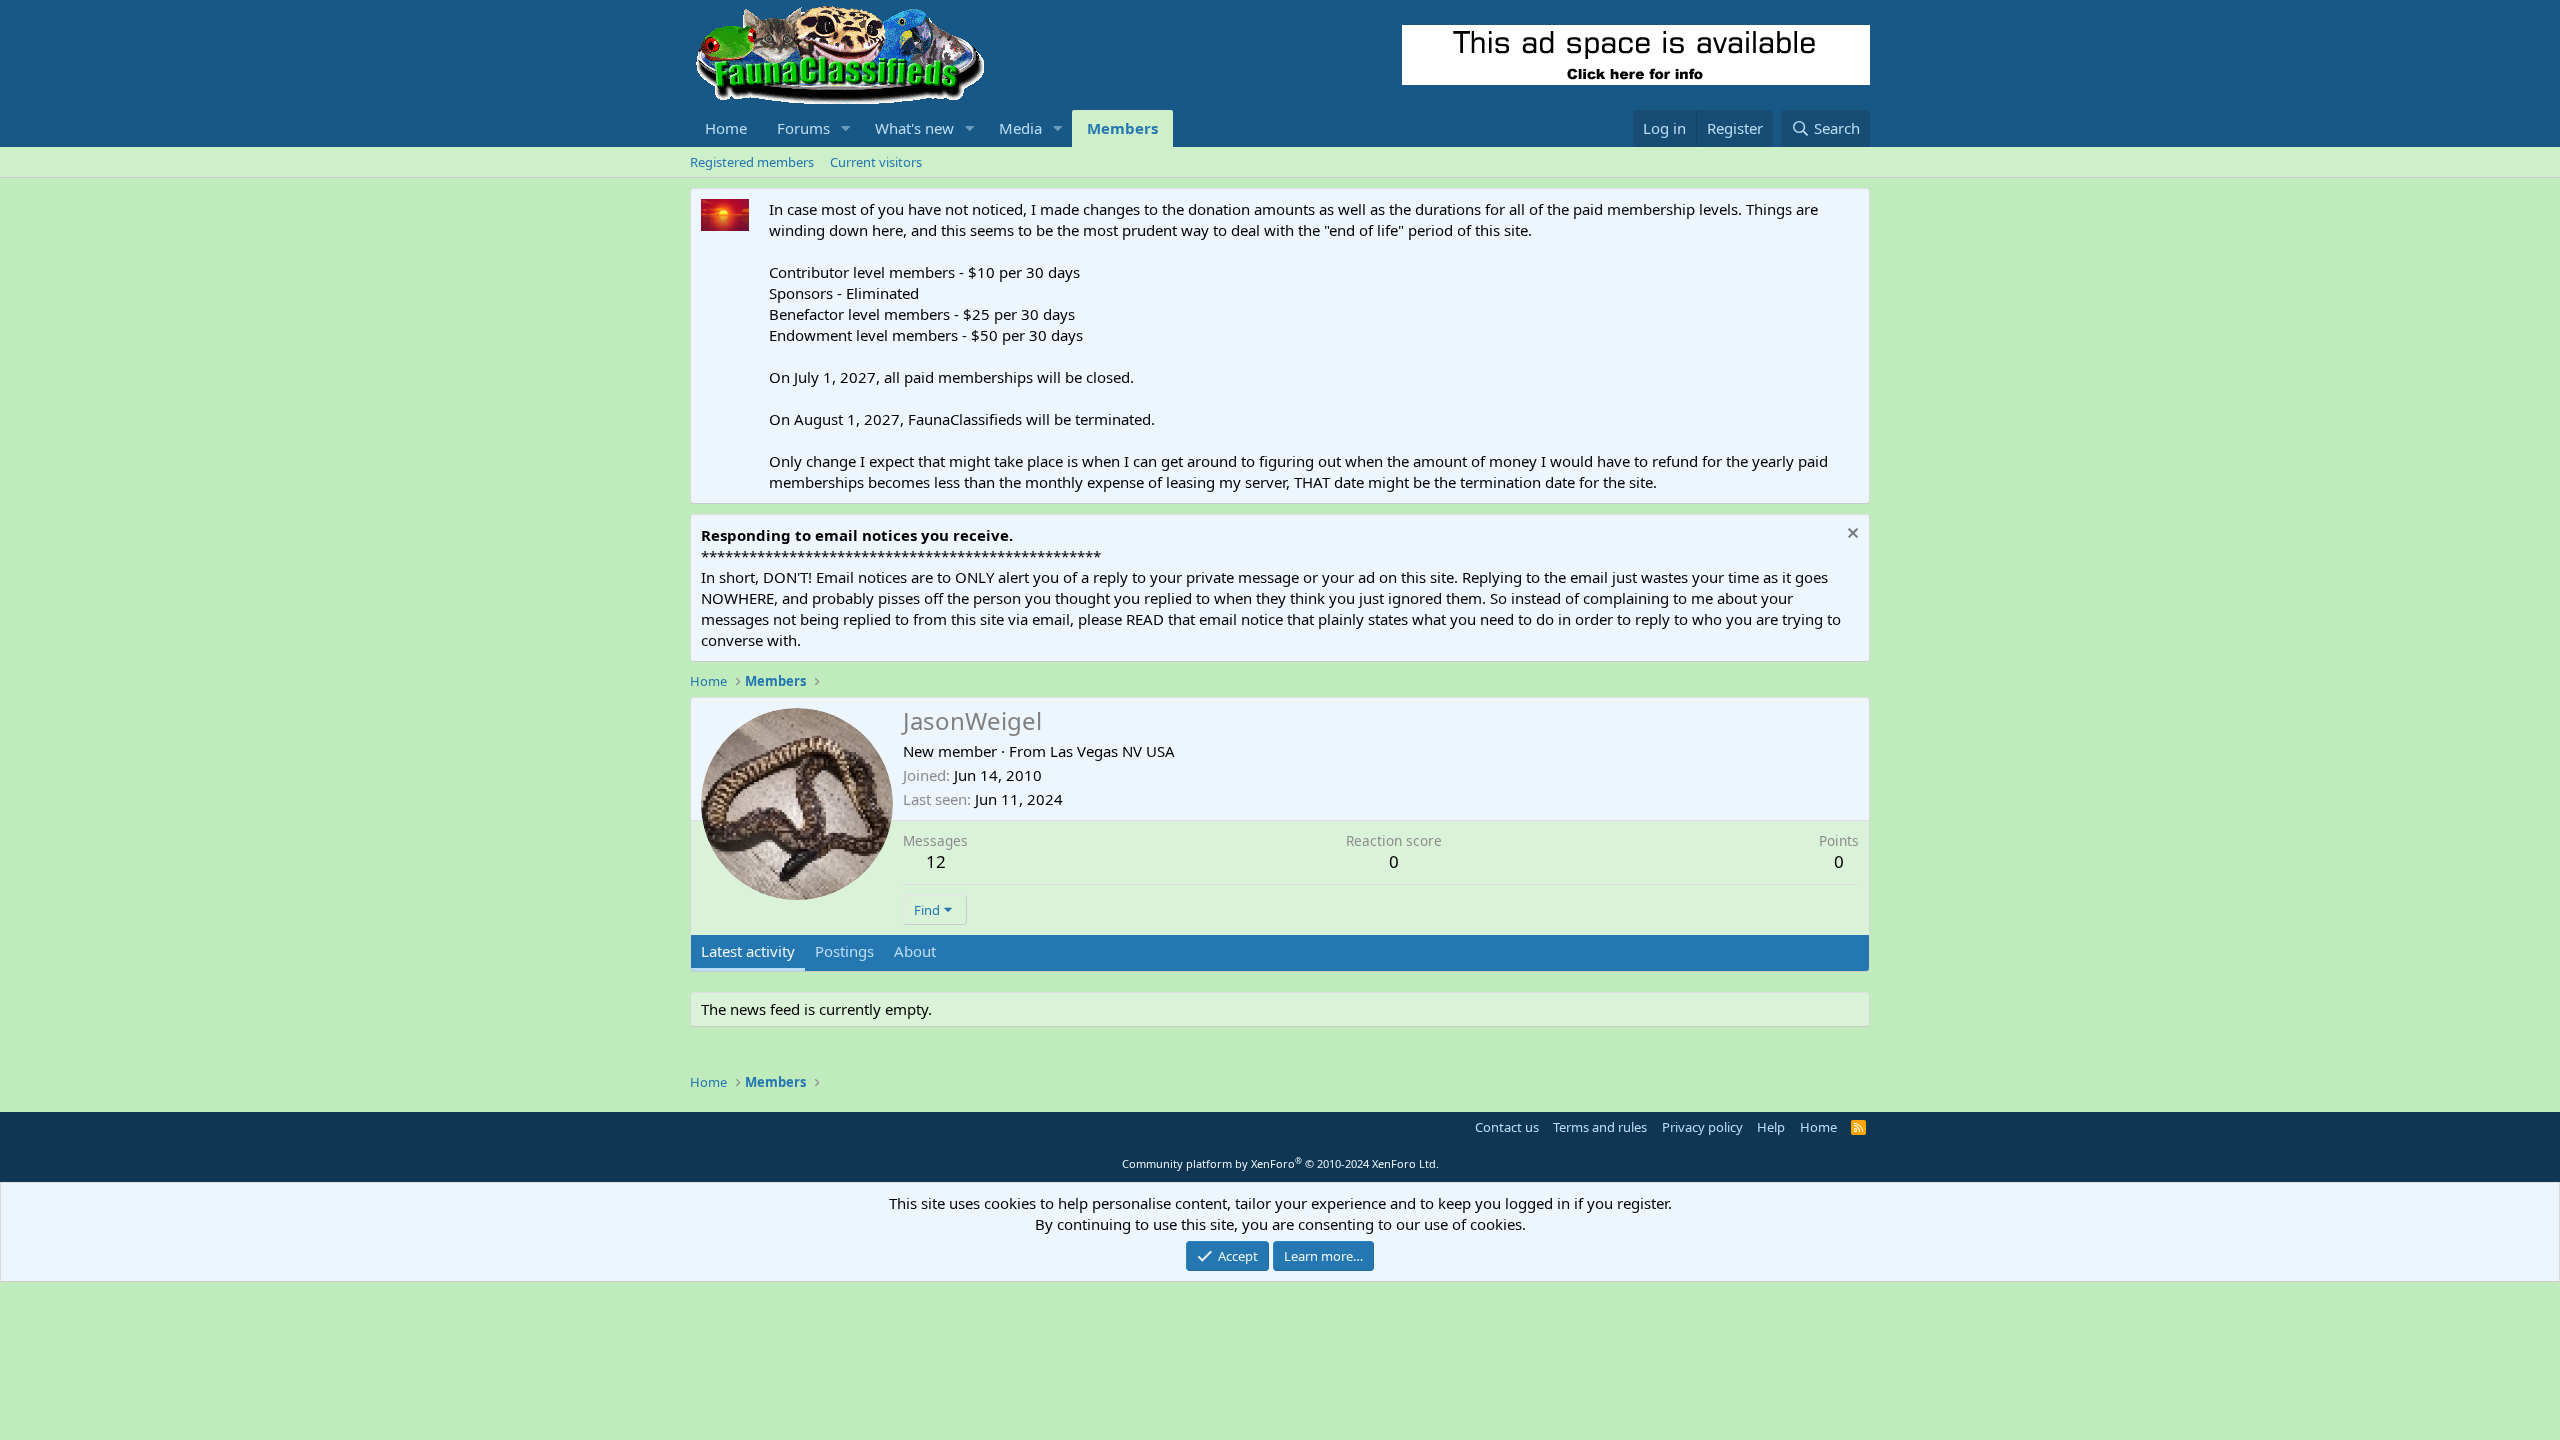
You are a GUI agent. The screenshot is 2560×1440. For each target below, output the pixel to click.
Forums (803, 128)
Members (1122, 128)
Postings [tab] (844, 951)
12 (936, 861)
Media (1020, 128)
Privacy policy (1702, 1127)
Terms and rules (1600, 1127)
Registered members (752, 162)
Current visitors (876, 162)
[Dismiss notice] (1850, 535)
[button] (846, 128)
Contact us (1507, 1127)
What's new (914, 128)
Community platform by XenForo (1280, 1163)
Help (1771, 1127)
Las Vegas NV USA (1112, 751)
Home (726, 128)
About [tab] (915, 951)
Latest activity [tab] (748, 951)
